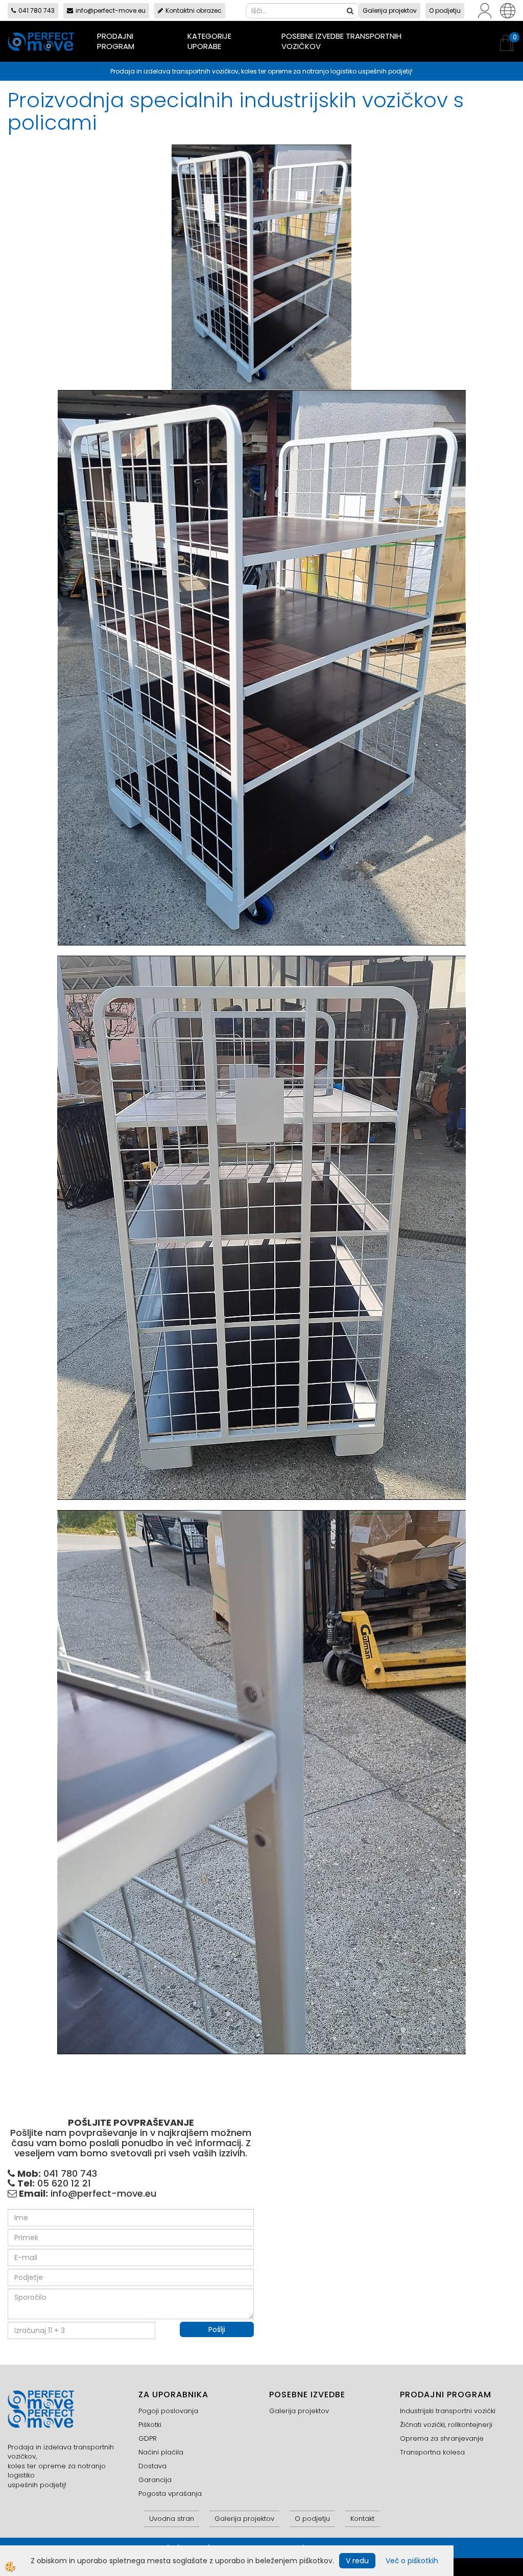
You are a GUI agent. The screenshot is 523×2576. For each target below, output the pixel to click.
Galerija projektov (390, 10)
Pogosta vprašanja (170, 2494)
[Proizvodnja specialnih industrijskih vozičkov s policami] (261, 266)
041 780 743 (37, 10)
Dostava (152, 2466)
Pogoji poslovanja (168, 2411)
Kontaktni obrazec (194, 10)
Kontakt (362, 2519)
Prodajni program (116, 41)
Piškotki (150, 2425)
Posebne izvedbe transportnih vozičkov (341, 41)
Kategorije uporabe (209, 41)
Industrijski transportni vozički (448, 2411)
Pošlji (217, 2329)
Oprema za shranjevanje (442, 2438)
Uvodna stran (172, 2519)
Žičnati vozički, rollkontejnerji (446, 2425)
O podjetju (445, 10)
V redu (357, 2561)
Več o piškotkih (412, 2561)
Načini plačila (161, 2452)
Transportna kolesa (432, 2452)
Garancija (155, 2480)
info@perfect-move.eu (111, 10)
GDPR (148, 2438)
